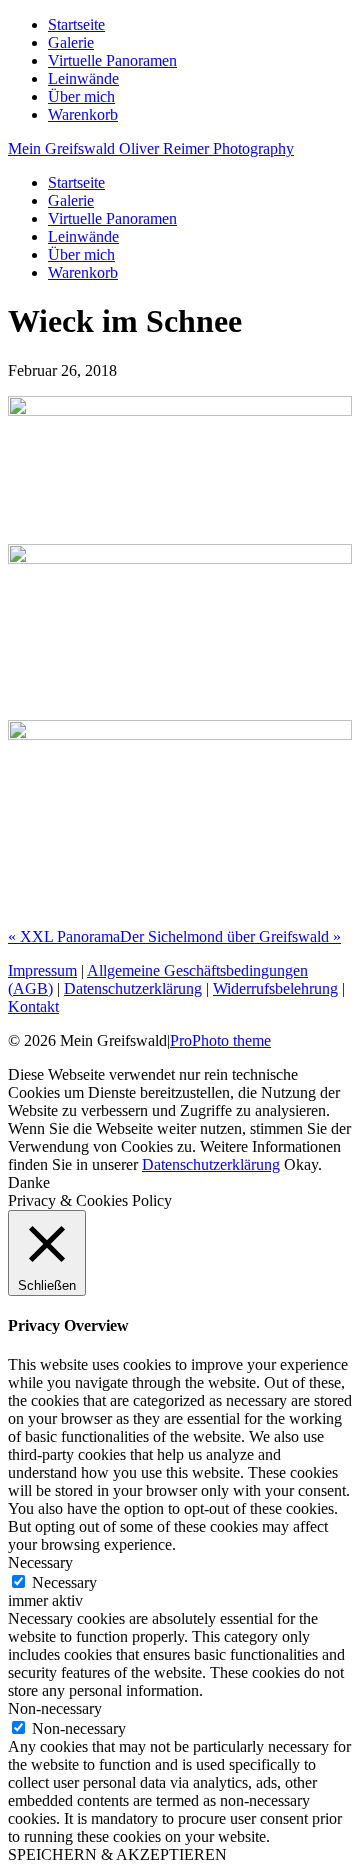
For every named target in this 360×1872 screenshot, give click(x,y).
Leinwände (83, 78)
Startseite (76, 24)
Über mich (81, 96)
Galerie (71, 42)
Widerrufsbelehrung (275, 988)
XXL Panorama (64, 936)
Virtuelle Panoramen (112, 60)
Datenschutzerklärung (133, 988)
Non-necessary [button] (55, 1708)
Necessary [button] (40, 1562)
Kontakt (33, 1006)
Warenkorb (83, 114)
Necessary (64, 1582)
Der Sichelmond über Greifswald (230, 936)
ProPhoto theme (220, 1040)
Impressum (42, 970)
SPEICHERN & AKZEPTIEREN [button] (117, 1854)
